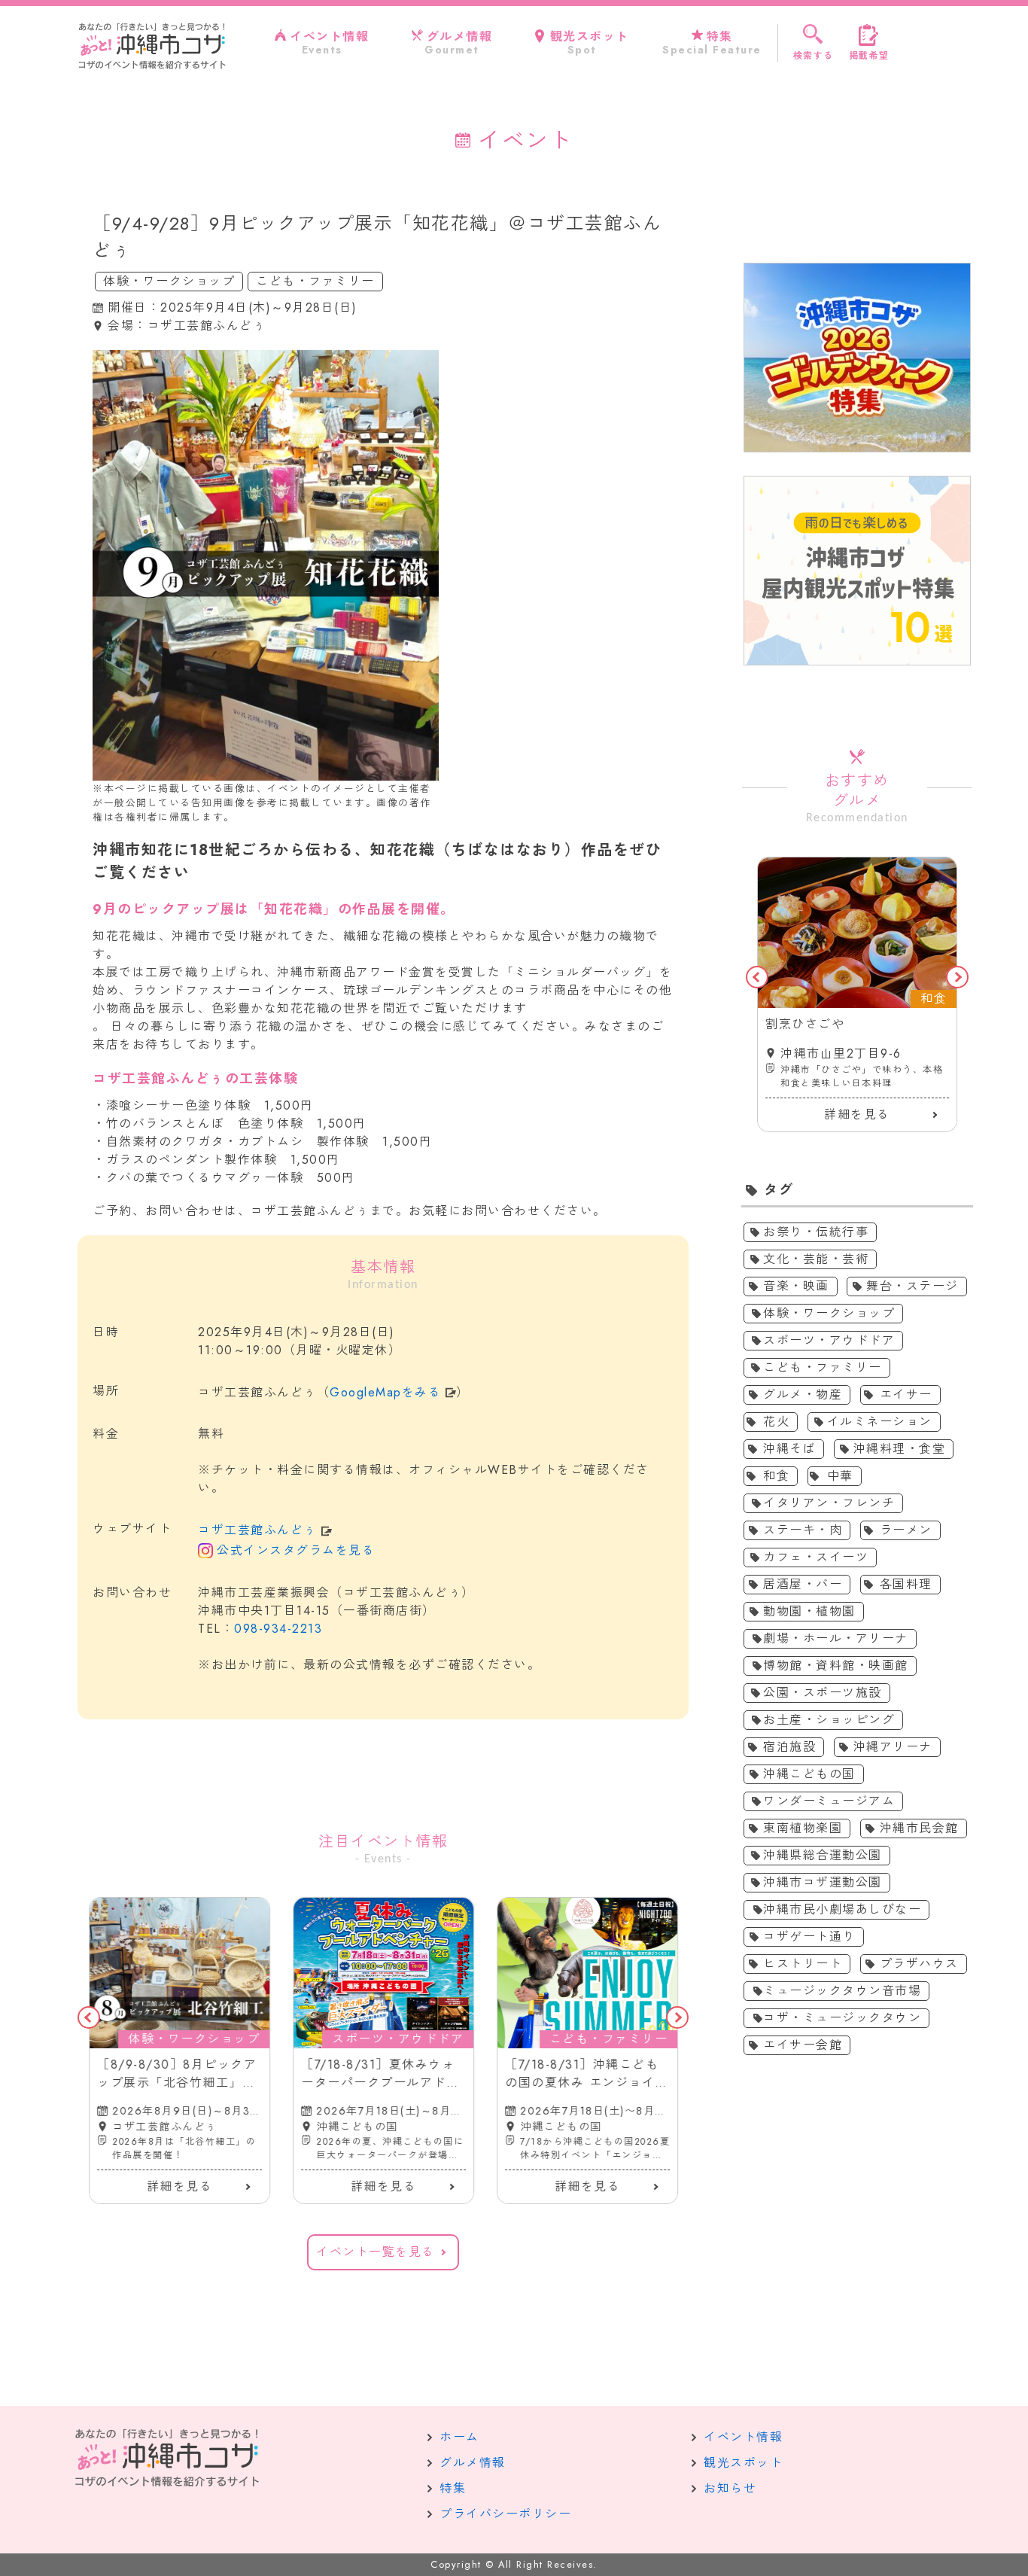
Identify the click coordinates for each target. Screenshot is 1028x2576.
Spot (590, 43)
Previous (89, 2017)
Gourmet (458, 43)
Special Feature (712, 43)
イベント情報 (743, 2437)
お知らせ (730, 2488)
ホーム (459, 2437)
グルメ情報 (473, 2463)
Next (677, 2017)
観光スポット (743, 2463)
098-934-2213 (278, 1629)
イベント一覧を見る (376, 2252)
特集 (453, 2488)
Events (329, 43)
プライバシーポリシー (505, 2514)
